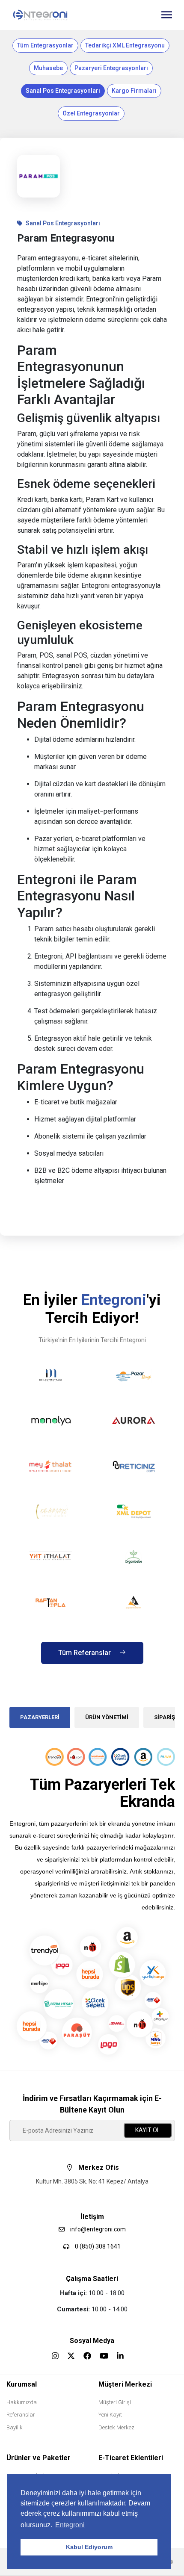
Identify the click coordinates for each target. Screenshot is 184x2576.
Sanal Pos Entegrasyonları (63, 91)
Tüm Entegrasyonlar (45, 45)
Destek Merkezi (117, 2427)
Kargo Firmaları (134, 91)
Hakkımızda (22, 2402)
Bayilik (15, 2427)
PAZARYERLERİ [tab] (40, 1717)
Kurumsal (22, 2384)
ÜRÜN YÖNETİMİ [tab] (107, 1717)
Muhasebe (48, 68)
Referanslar (21, 2415)
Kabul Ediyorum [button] (89, 2547)
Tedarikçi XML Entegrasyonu (125, 45)
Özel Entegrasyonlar (91, 113)
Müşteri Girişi (115, 2402)
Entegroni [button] (70, 2525)
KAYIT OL (148, 2130)
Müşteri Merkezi (125, 2384)
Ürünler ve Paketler (39, 2458)
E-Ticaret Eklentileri (131, 2458)
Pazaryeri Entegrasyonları (111, 68)
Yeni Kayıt (110, 2415)
